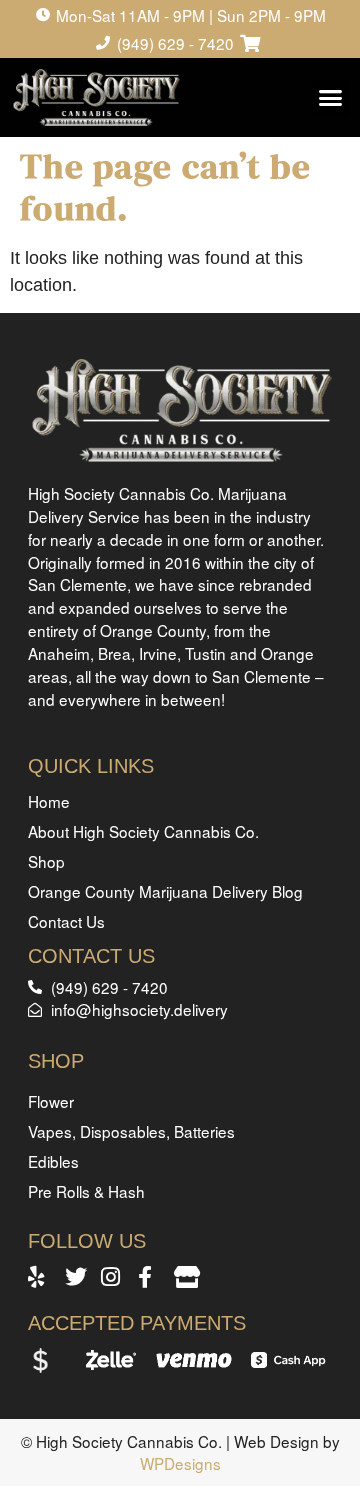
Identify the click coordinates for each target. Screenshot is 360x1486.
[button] (331, 98)
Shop (46, 861)
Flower (51, 1101)
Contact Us (66, 921)
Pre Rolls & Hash (86, 1191)
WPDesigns (180, 1463)
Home (49, 801)
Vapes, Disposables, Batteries (131, 1131)
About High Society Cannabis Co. (143, 831)
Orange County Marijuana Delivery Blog (165, 891)
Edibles (53, 1161)
